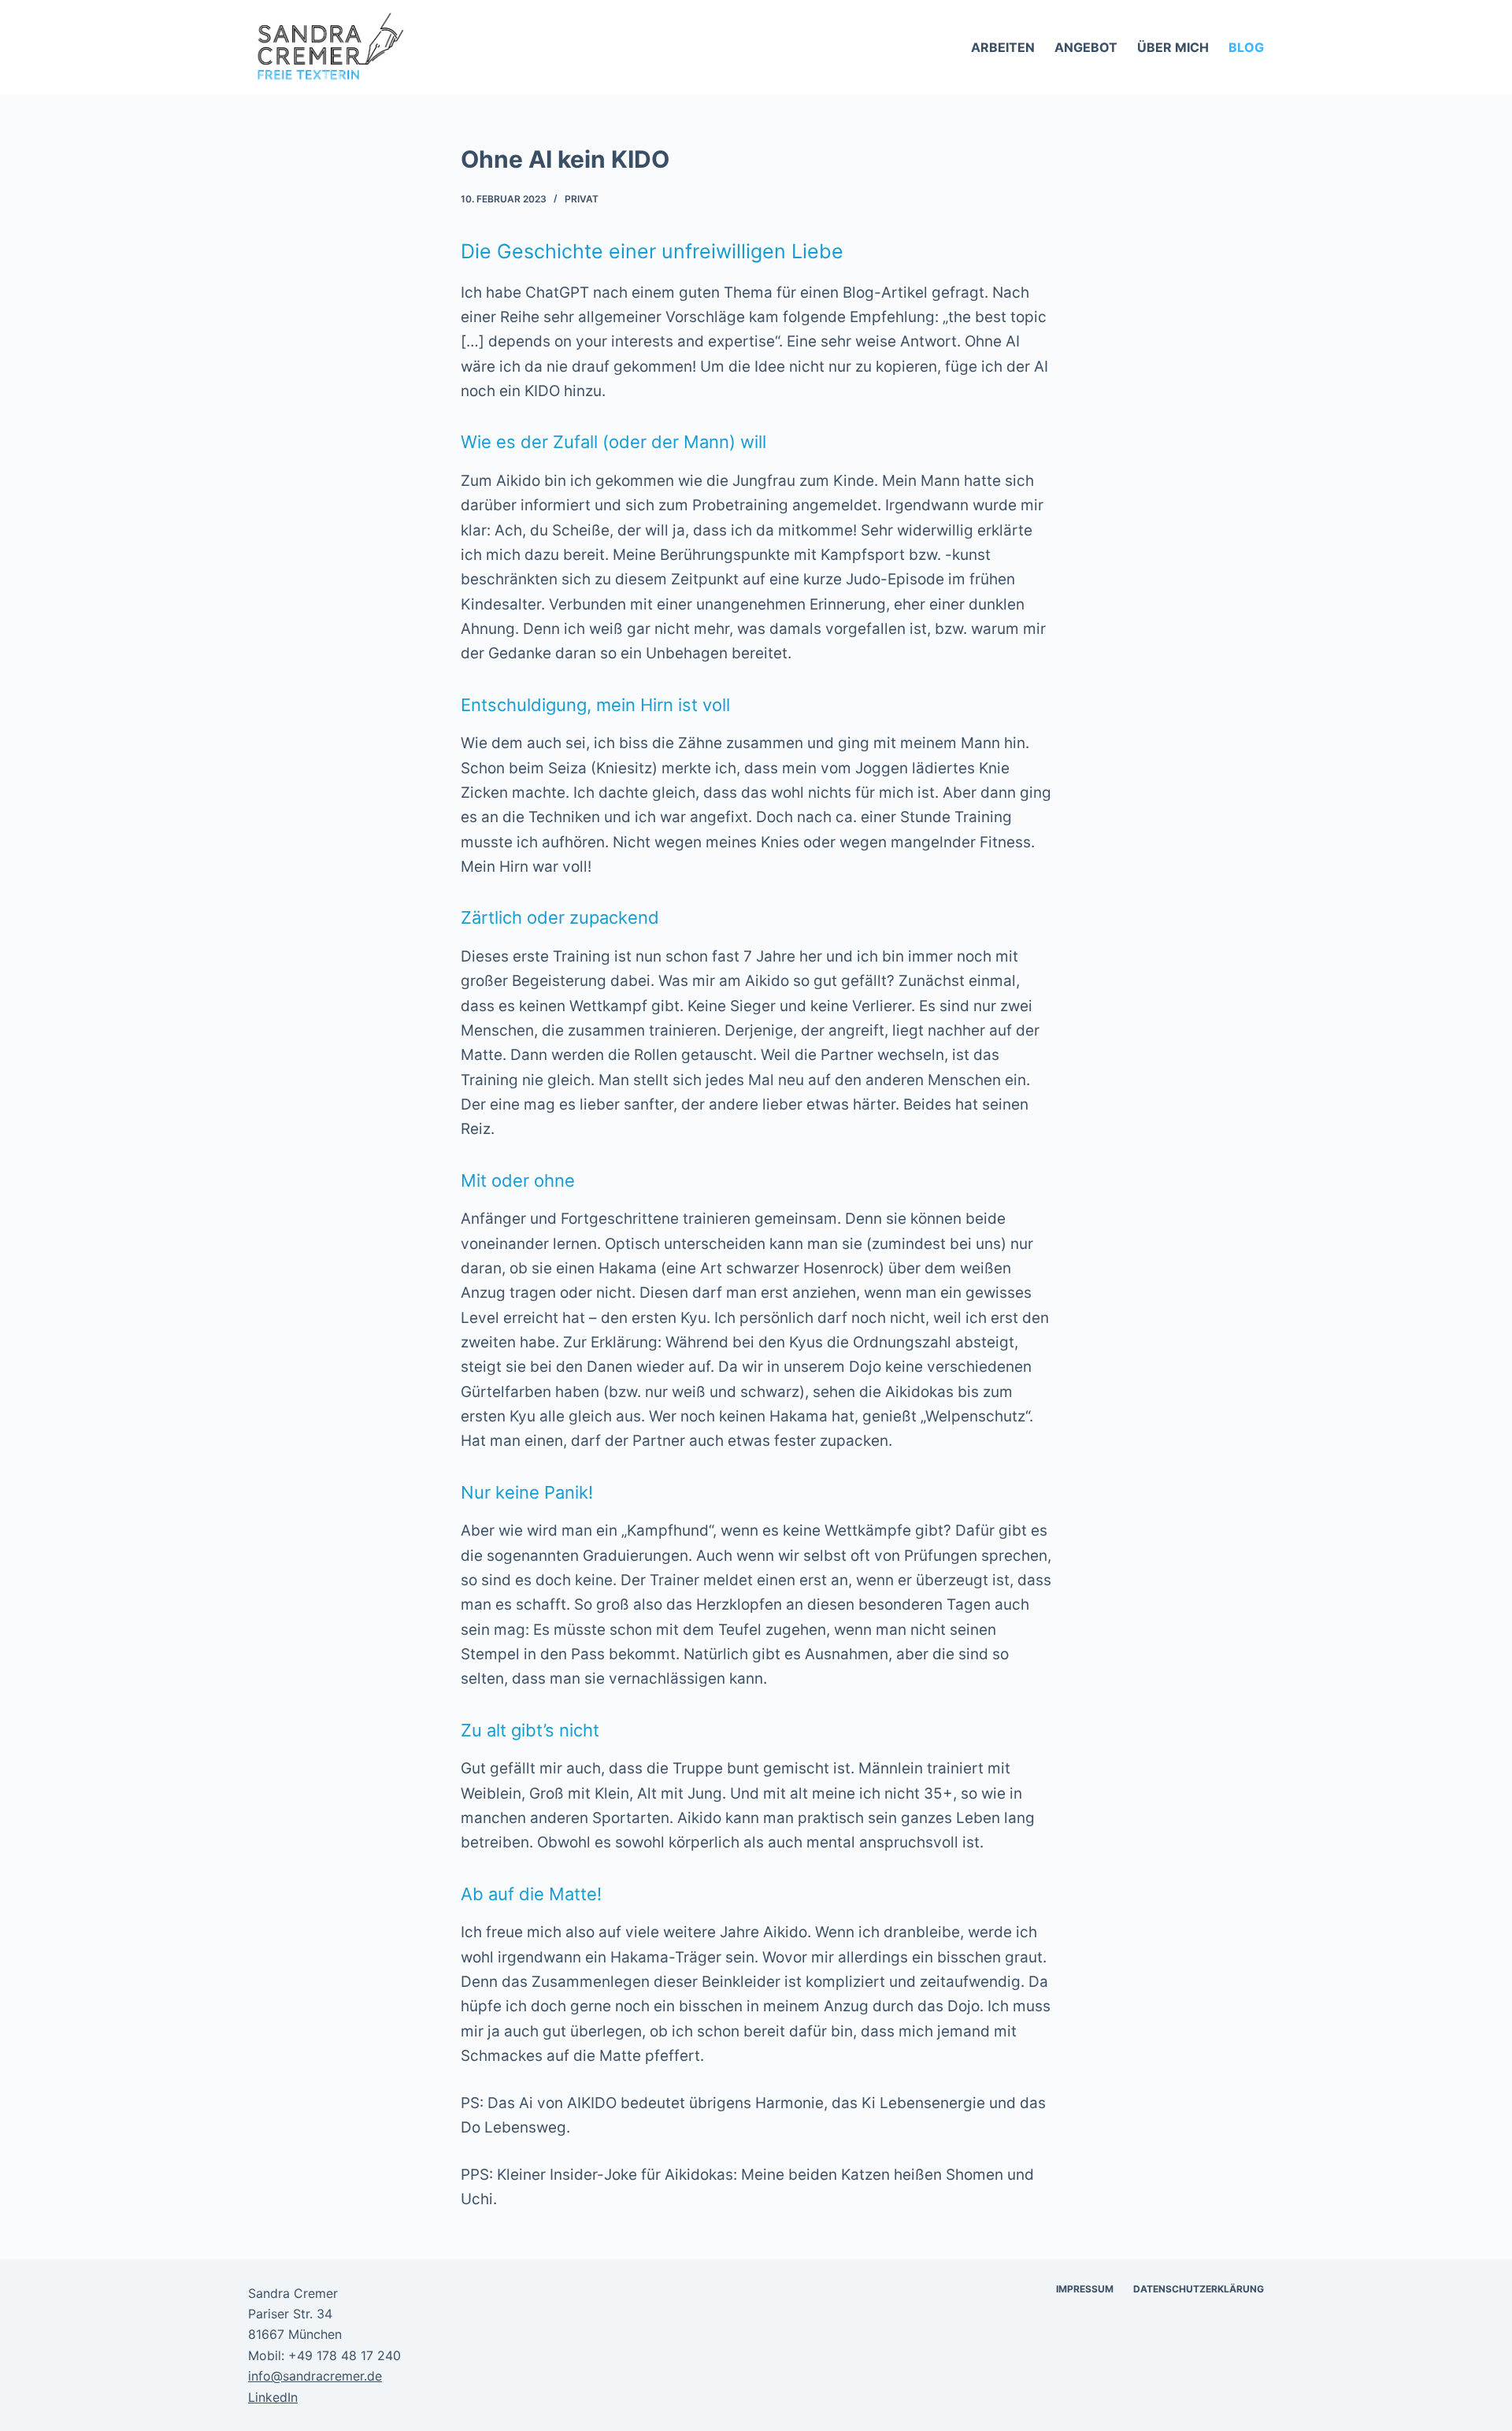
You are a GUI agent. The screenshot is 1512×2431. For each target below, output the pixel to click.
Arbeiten (1003, 47)
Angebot (1086, 47)
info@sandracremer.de (315, 2376)
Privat (582, 199)
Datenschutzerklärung (1199, 2289)
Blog (1246, 47)
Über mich (1173, 47)
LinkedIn (273, 2397)
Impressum (1085, 2289)
